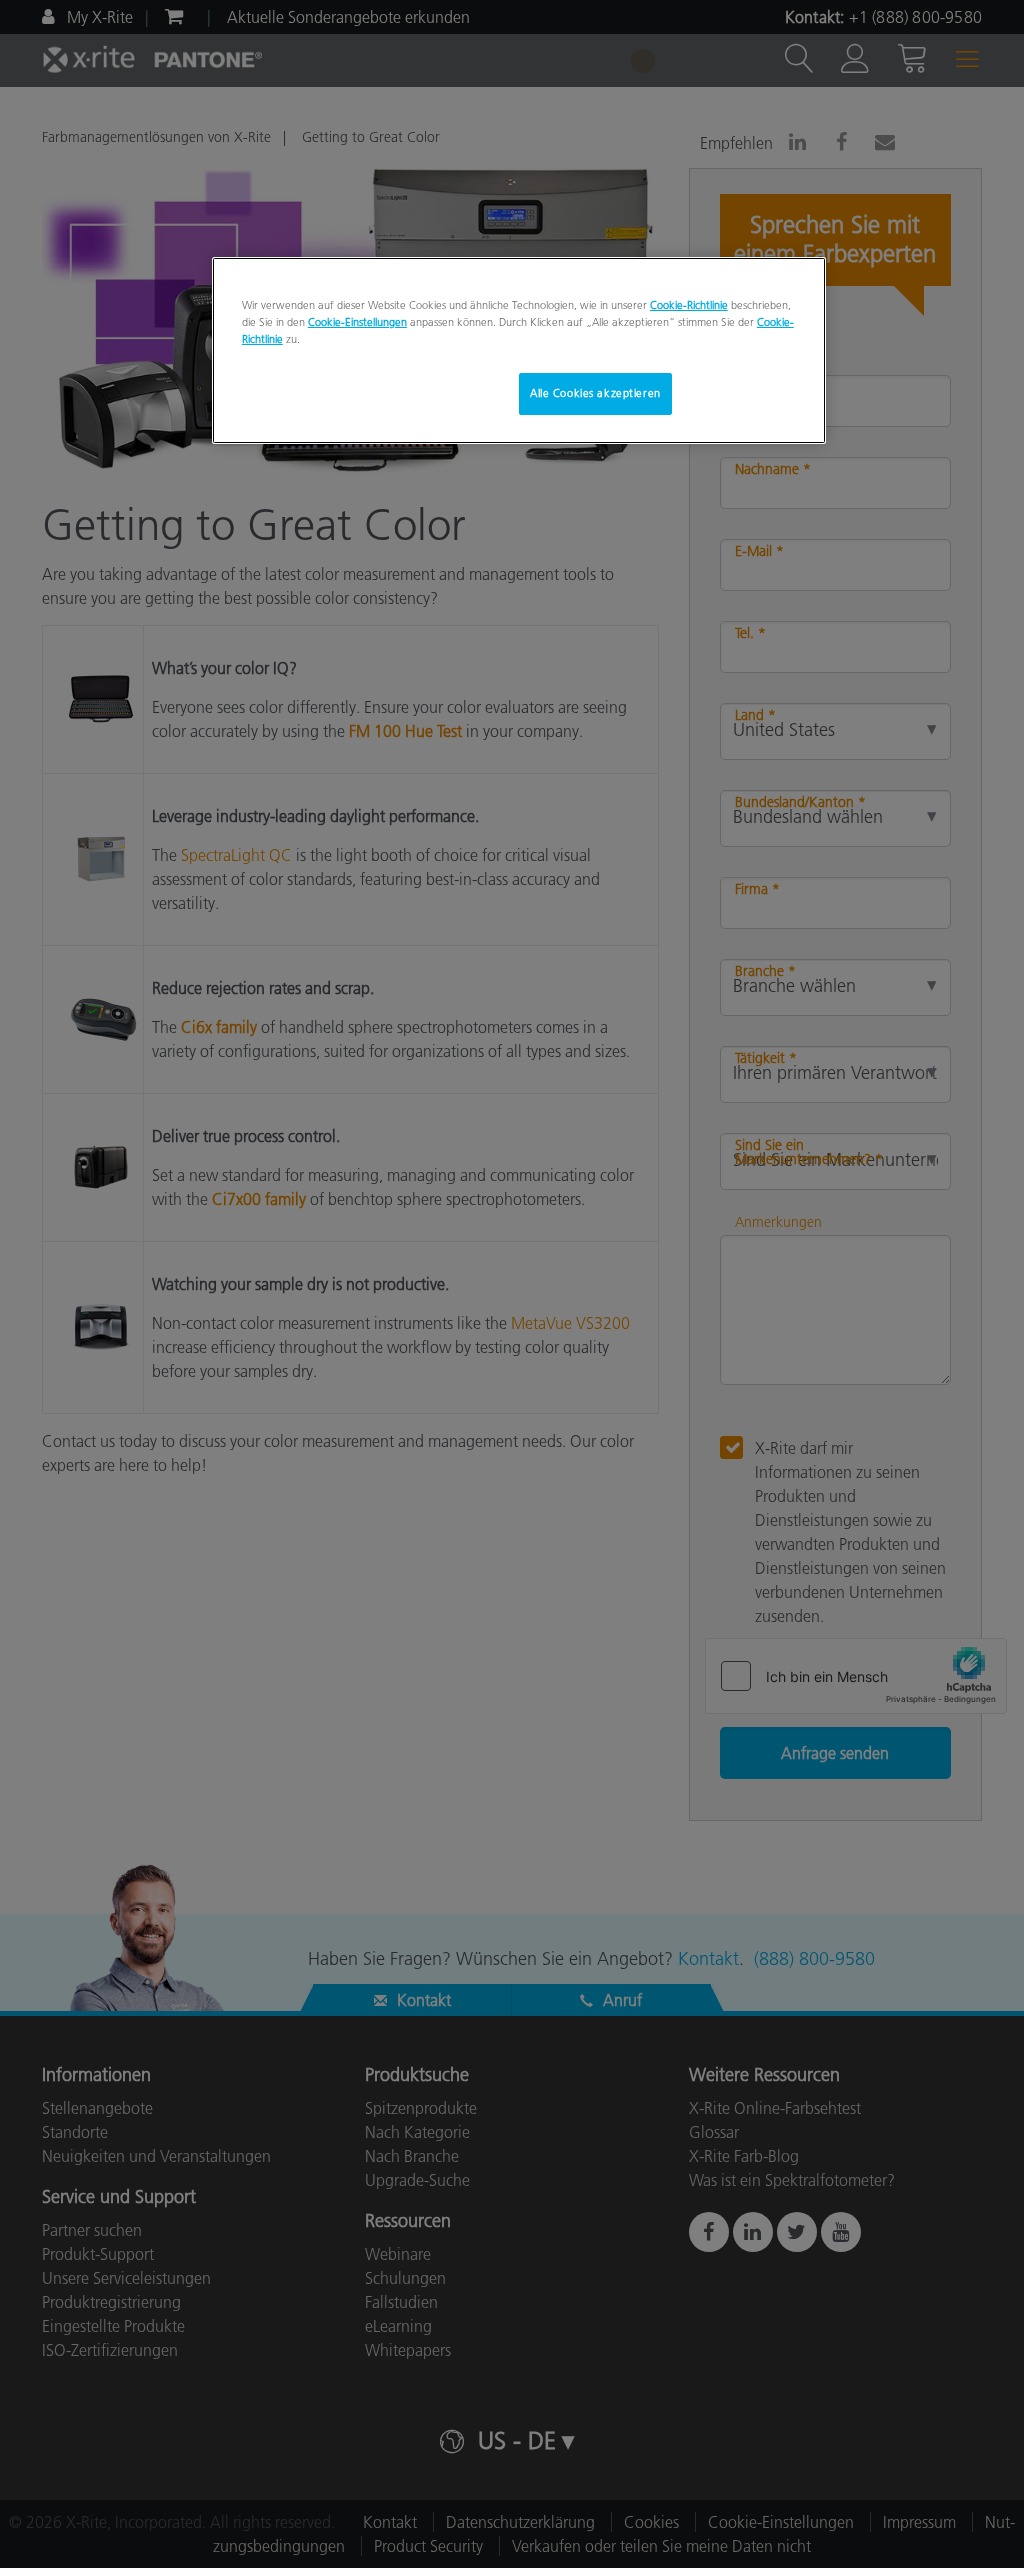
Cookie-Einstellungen (357, 322)
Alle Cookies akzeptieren (595, 393)
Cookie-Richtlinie (689, 305)
